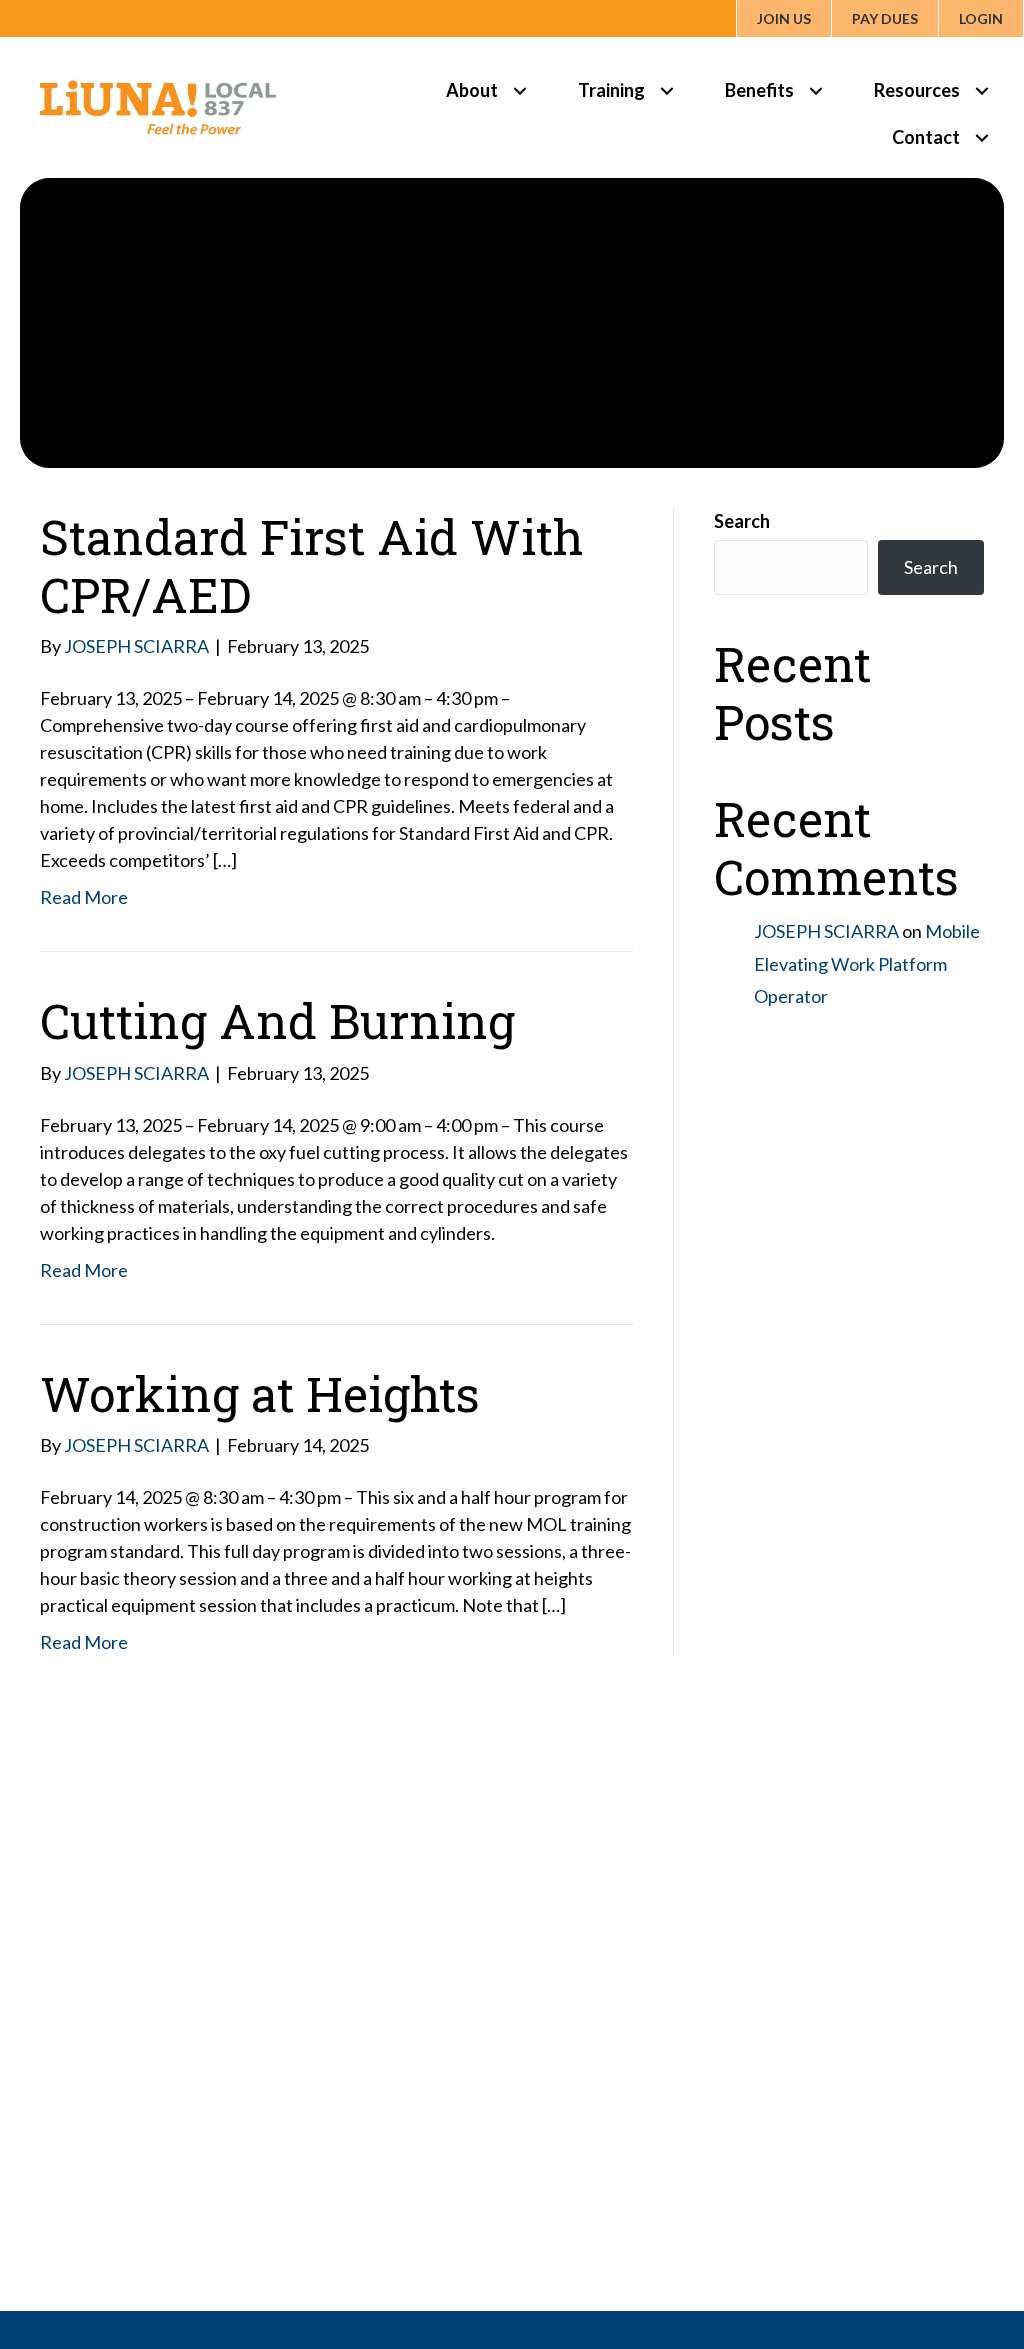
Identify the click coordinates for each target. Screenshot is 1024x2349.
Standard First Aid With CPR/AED (311, 565)
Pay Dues (885, 18)
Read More (84, 897)
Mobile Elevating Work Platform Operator (867, 963)
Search (742, 521)
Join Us (784, 18)
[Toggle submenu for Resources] (981, 90)
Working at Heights (260, 1393)
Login (981, 18)
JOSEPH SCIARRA (826, 931)
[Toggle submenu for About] (519, 90)
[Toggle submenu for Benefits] (815, 90)
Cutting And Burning (277, 1020)
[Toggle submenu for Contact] (981, 137)
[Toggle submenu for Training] (666, 90)
